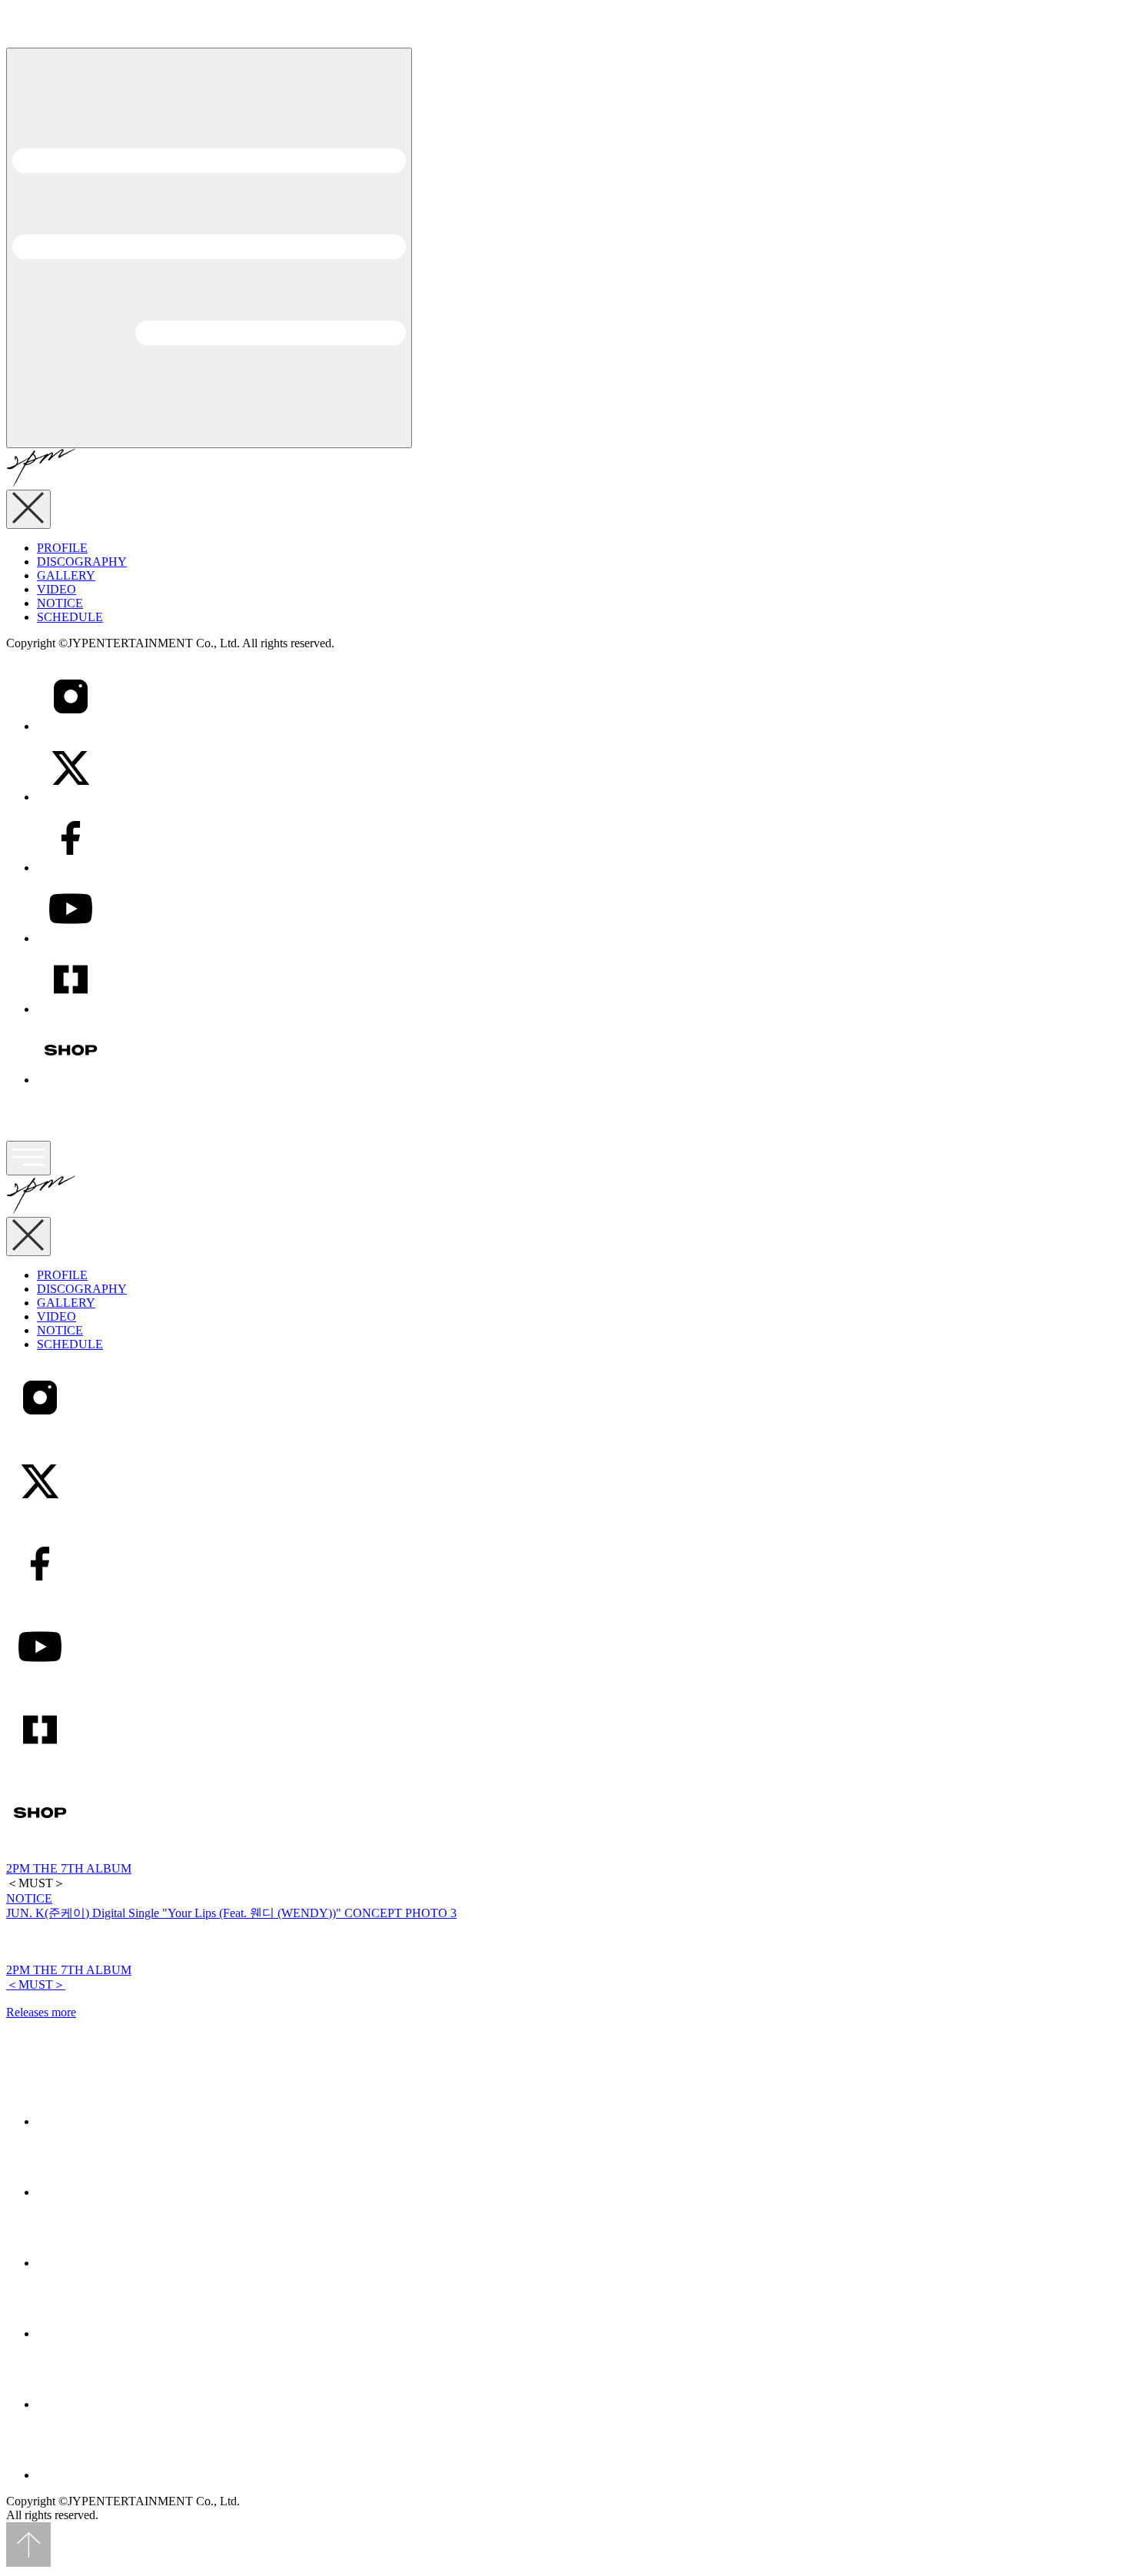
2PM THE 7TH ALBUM (69, 1868)
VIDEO (56, 589)
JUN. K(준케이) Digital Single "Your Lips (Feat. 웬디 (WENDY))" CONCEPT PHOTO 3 (231, 1913)
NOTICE (60, 603)
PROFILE (62, 548)
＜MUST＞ (36, 1984)
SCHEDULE (70, 617)
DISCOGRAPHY (82, 562)
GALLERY (66, 575)
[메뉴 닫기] (28, 509)
